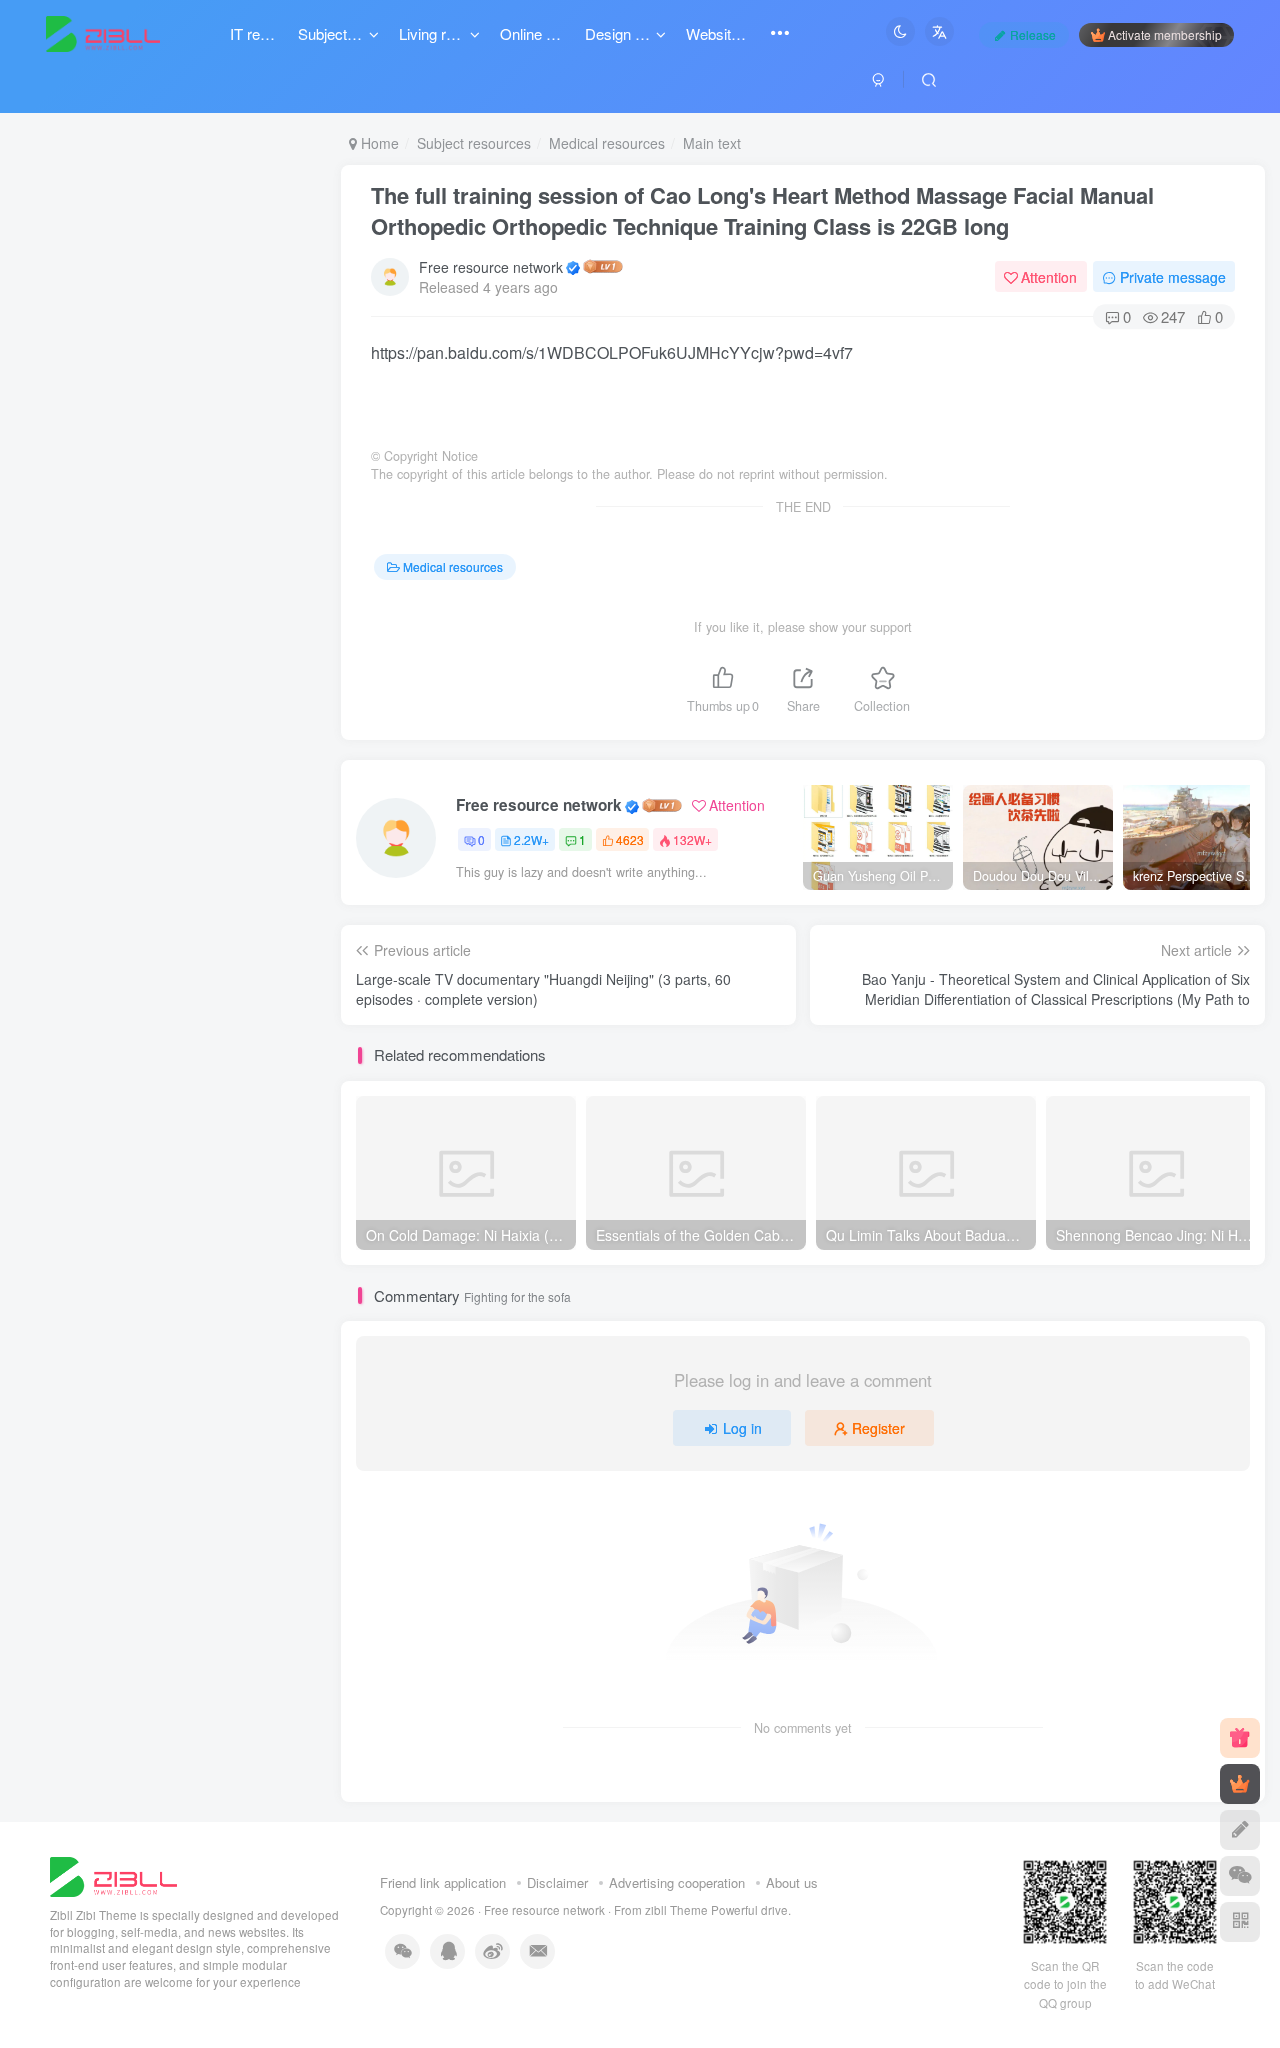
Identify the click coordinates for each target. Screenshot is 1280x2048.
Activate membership (1165, 34)
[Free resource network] (113, 1874)
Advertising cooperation (677, 1882)
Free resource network (491, 267)
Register (878, 1428)
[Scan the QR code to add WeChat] (1240, 1876)
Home (378, 143)
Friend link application (443, 1882)
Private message (1173, 277)
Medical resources (607, 143)
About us (792, 1882)
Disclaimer (557, 1882)
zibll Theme (678, 1910)
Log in (742, 1428)
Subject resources (474, 143)
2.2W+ (531, 839)
